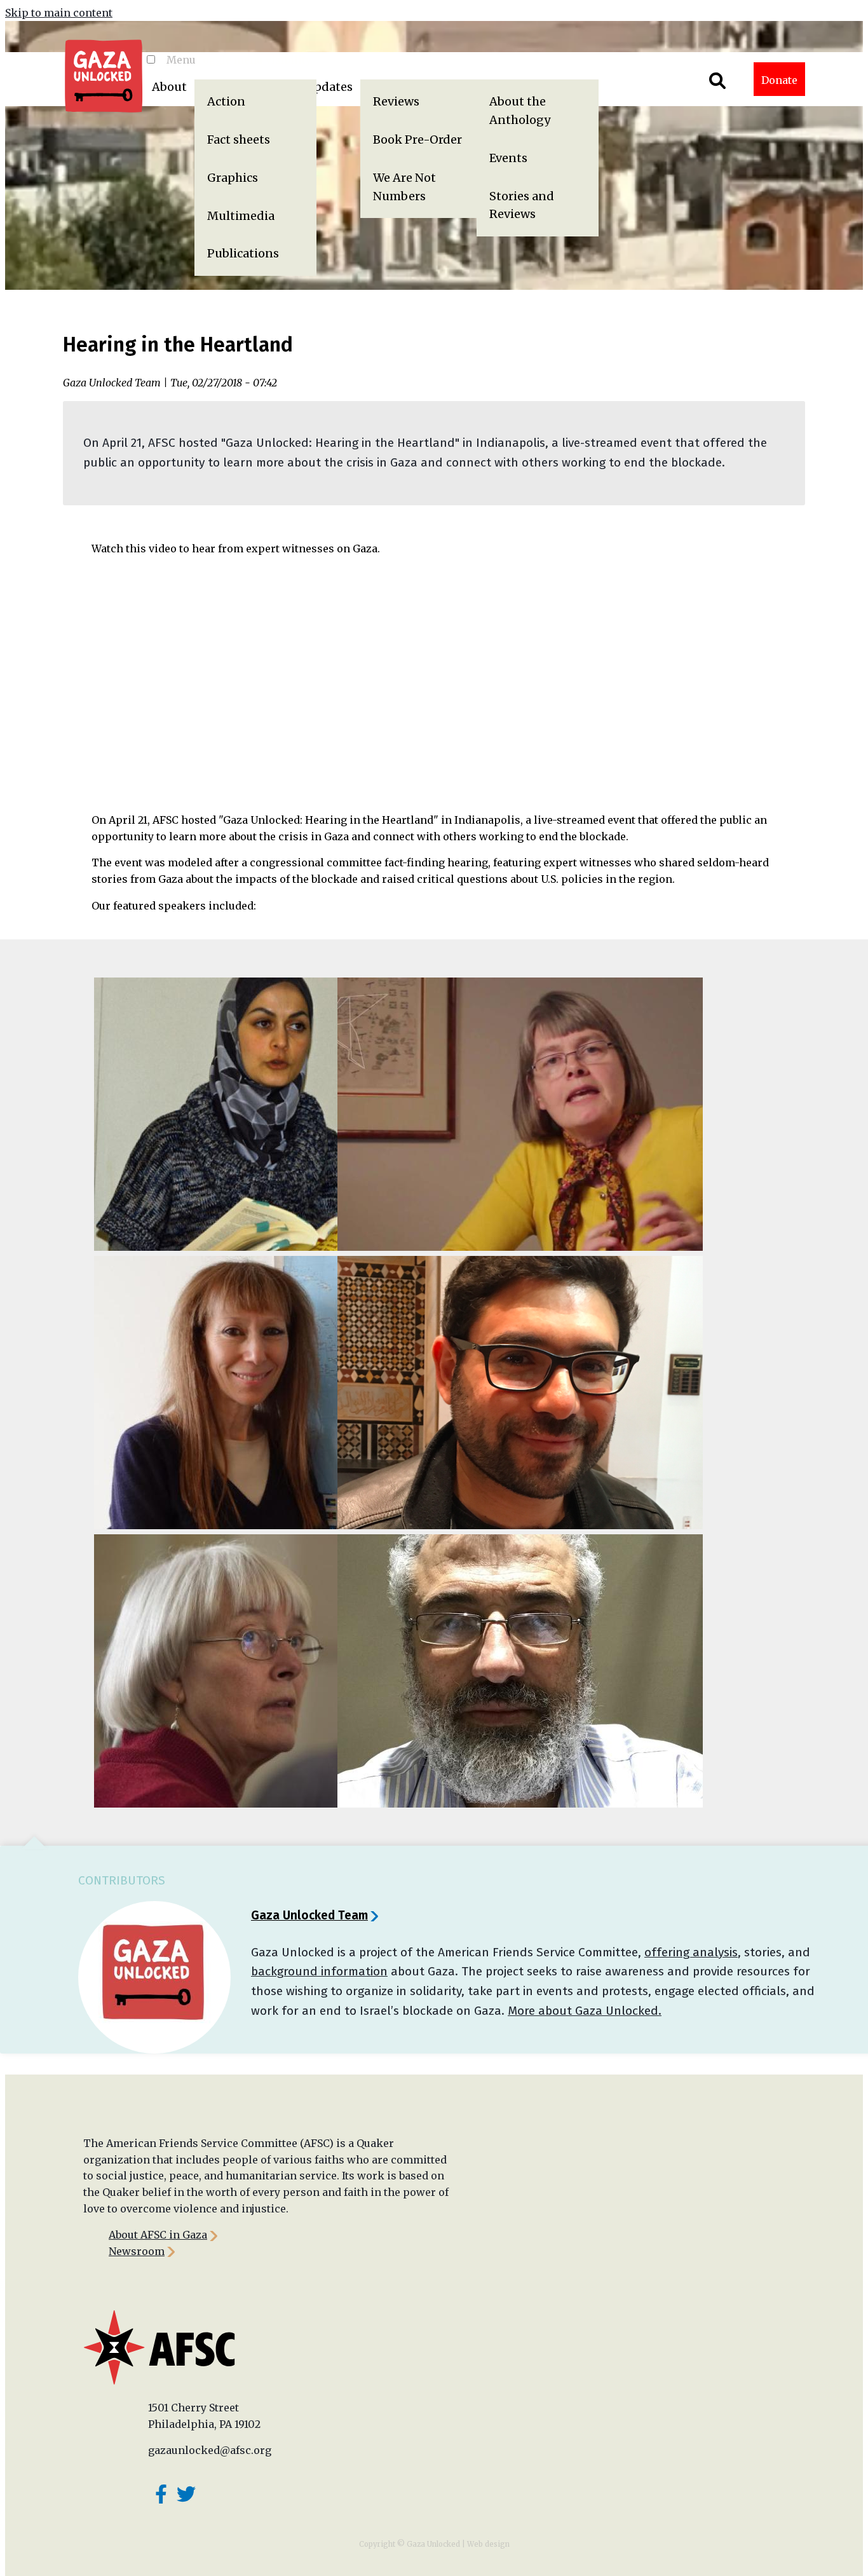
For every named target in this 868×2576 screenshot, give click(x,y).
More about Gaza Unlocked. (585, 2011)
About (169, 87)
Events (508, 158)
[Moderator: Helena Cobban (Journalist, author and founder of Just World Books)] (457, 1114)
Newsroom (137, 2251)
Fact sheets (239, 140)
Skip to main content (59, 13)
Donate (779, 80)
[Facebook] (161, 2494)
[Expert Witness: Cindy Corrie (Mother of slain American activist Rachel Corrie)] (213, 1671)
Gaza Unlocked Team (309, 1915)
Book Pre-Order (417, 140)
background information (319, 1971)
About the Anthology (520, 111)
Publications (243, 253)
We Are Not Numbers (404, 187)
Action (226, 101)
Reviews (396, 101)
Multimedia (241, 216)
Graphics (233, 178)
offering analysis (691, 1952)
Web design (488, 2544)
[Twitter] (186, 2494)
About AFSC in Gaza (158, 2235)
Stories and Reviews (522, 205)
